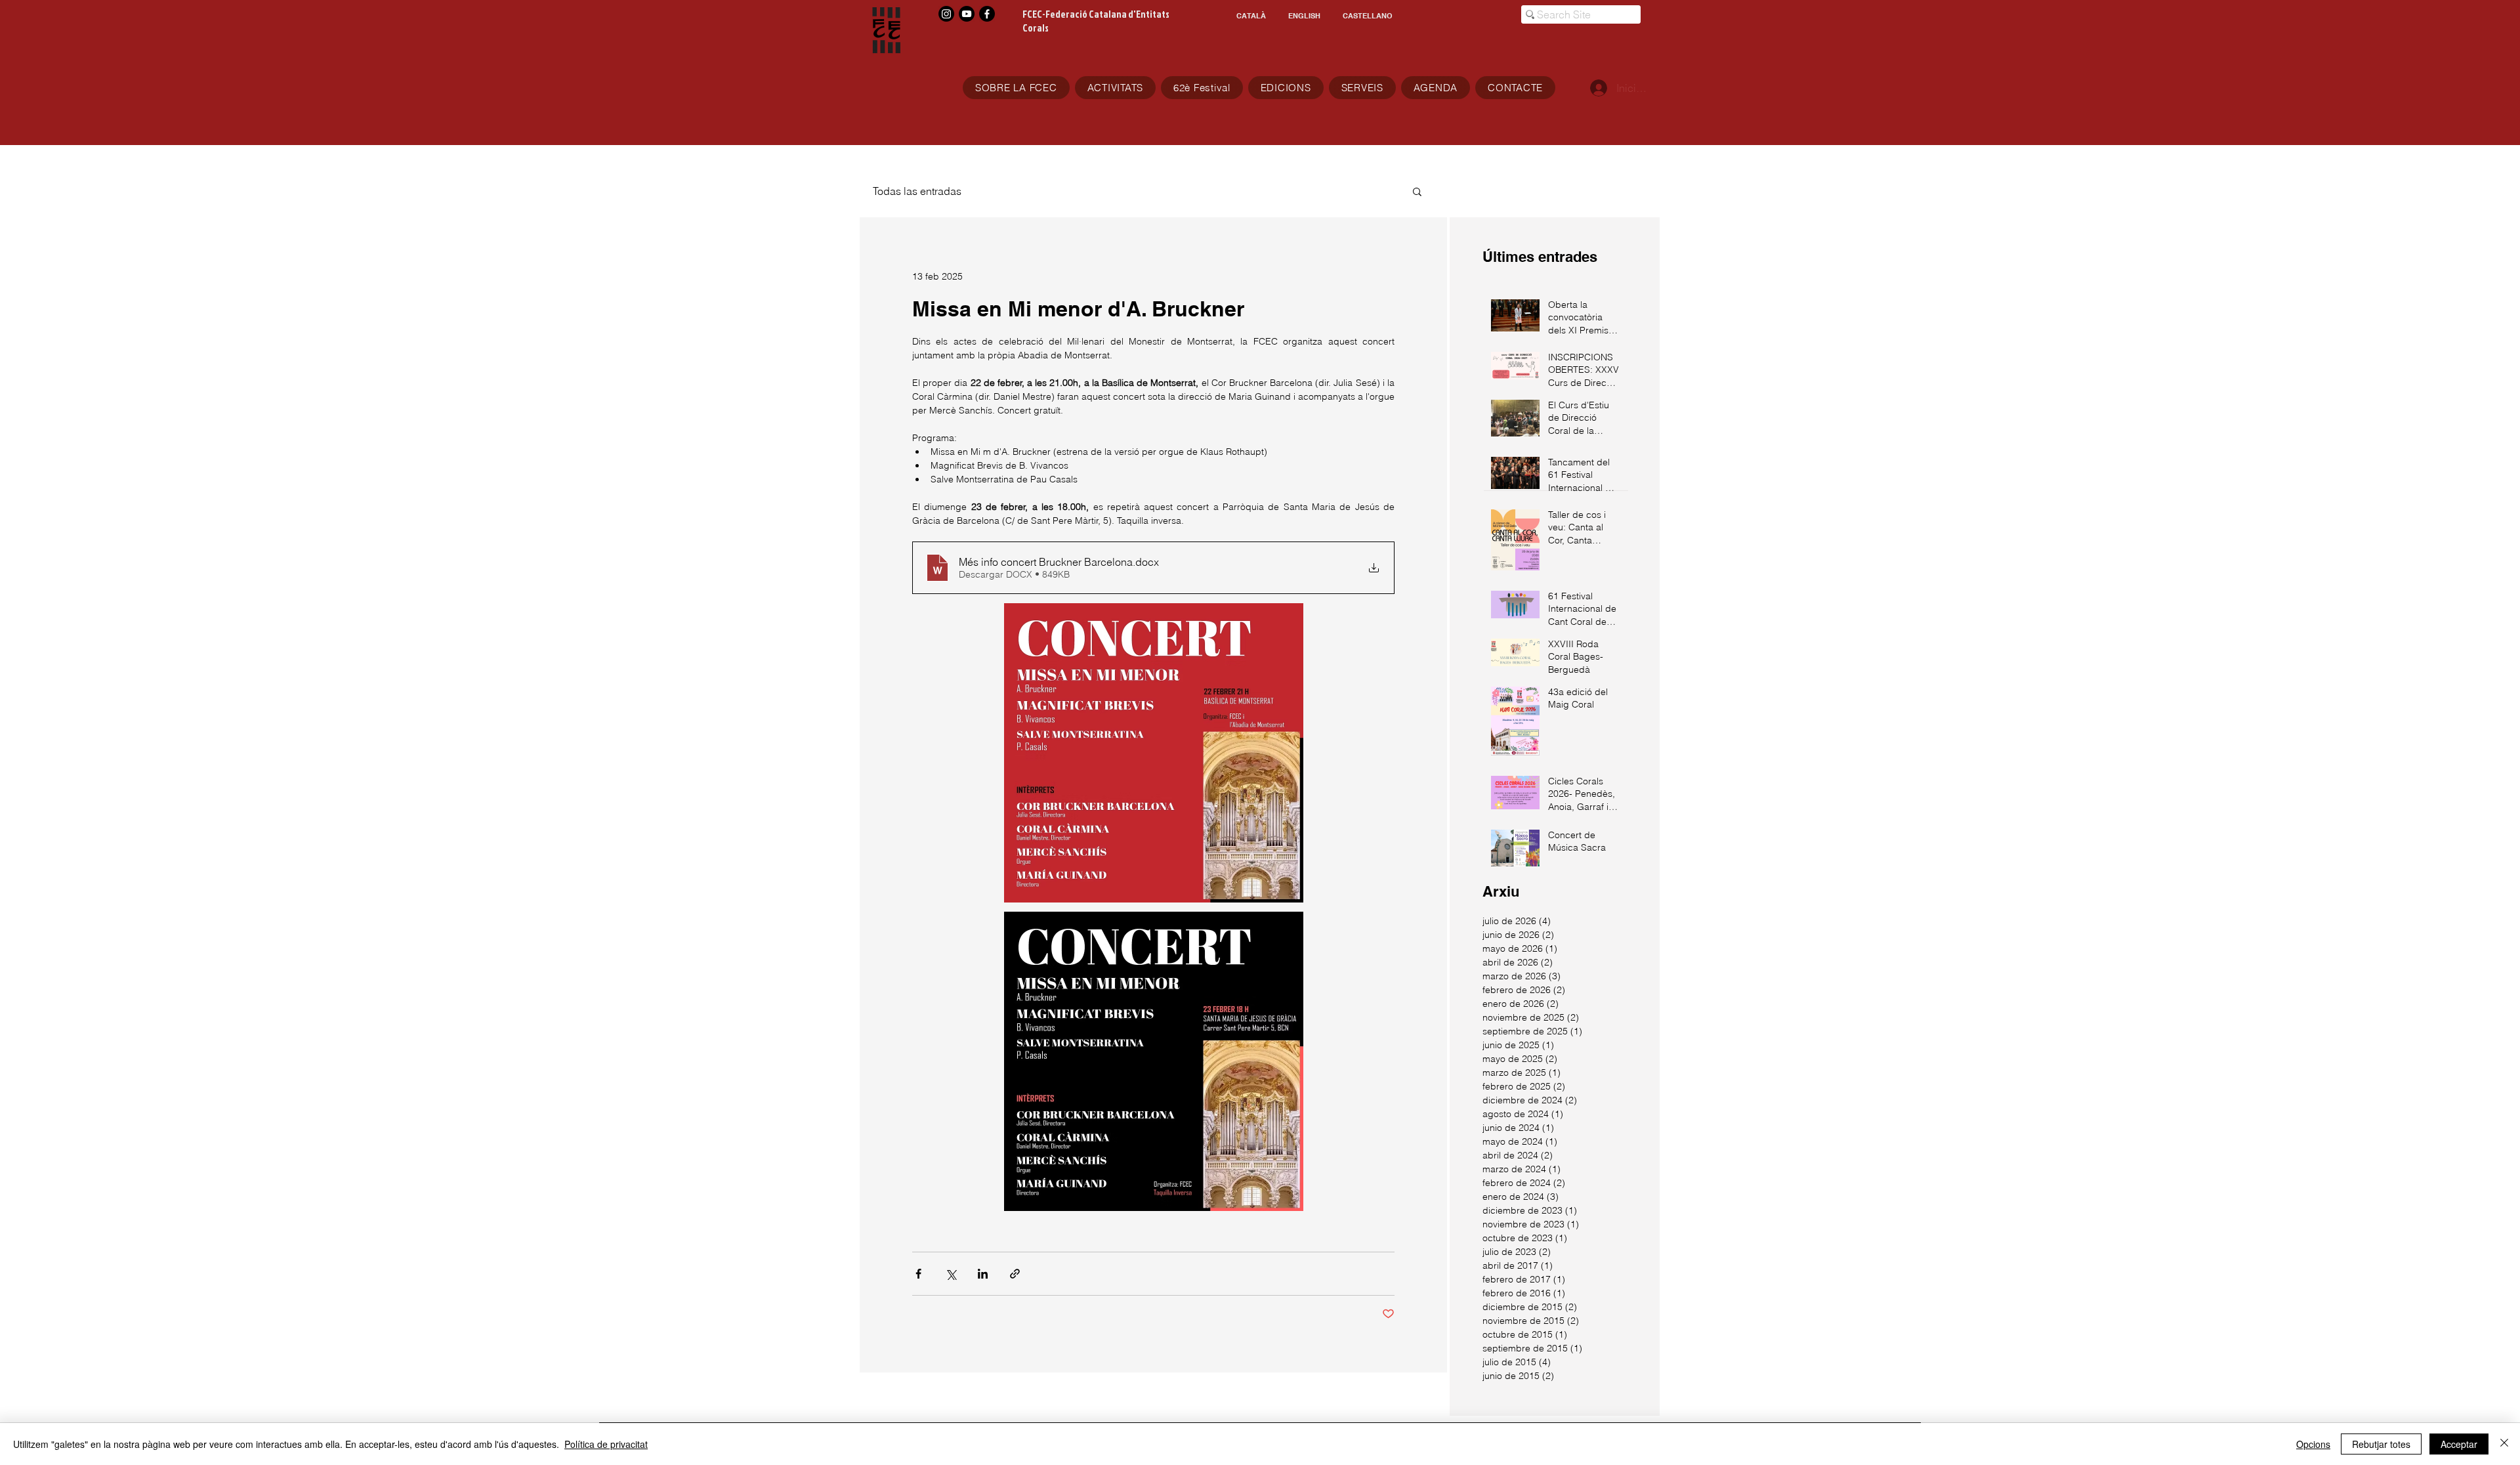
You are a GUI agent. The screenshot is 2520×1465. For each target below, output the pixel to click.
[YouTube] (967, 14)
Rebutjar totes (2381, 1444)
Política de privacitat (606, 1444)
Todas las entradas (917, 191)
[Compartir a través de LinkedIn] (983, 1274)
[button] (1417, 191)
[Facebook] (987, 14)
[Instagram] (946, 14)
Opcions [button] (2313, 1444)
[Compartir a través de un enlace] (1015, 1274)
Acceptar (2459, 1444)
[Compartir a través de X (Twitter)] (951, 1274)
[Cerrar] (2504, 1444)
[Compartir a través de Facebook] (918, 1274)
